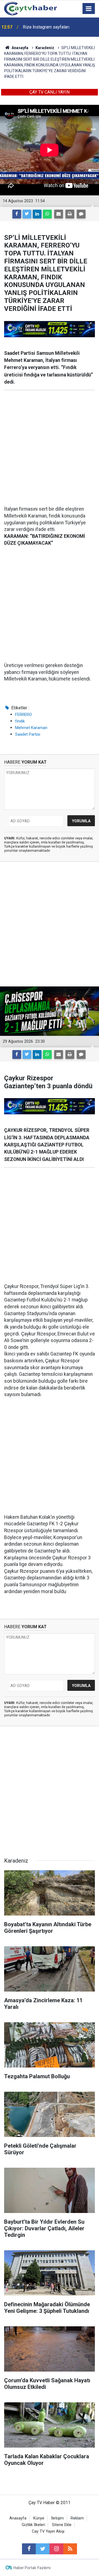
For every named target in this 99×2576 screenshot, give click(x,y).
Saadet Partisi (28, 734)
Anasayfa (18, 2518)
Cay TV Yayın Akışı (48, 2531)
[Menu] (89, 9)
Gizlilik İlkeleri (33, 2525)
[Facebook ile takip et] (29, 2549)
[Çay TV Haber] (31, 8)
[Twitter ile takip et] (43, 2549)
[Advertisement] (50, 448)
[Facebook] (17, 214)
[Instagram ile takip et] (56, 2549)
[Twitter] (27, 214)
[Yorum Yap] (81, 214)
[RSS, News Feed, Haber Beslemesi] (70, 2549)
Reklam (77, 2518)
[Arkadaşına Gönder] (59, 214)
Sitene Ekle (62, 2525)
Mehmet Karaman (31, 728)
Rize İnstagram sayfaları (46, 27)
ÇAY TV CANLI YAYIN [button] (50, 92)
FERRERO (24, 715)
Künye (39, 2518)
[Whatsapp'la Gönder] (47, 214)
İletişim (57, 2518)
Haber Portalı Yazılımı (32, 2568)
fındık (20, 721)
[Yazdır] (70, 214)
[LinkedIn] (37, 214)
